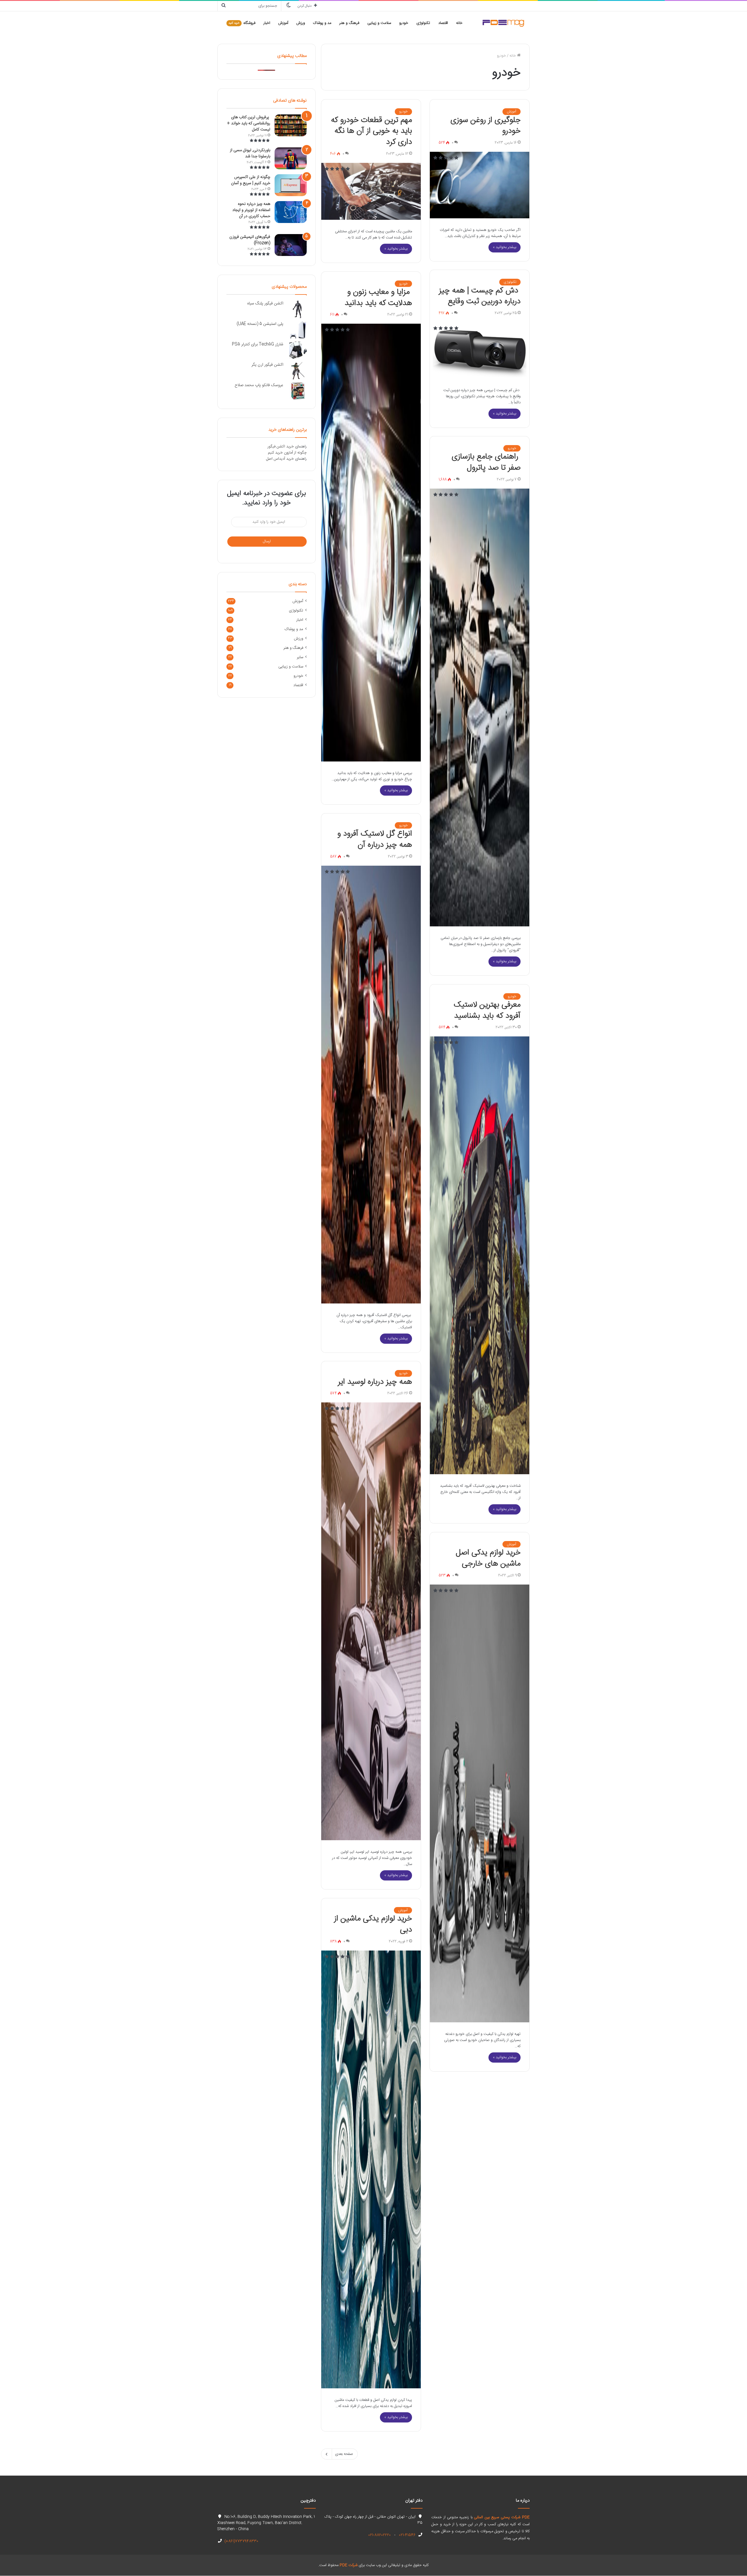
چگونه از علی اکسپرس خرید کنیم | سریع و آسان (251, 180)
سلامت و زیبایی (379, 23)
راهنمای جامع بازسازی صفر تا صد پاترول (486, 462)
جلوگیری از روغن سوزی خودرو (486, 126)
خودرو (404, 23)
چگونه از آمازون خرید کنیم (287, 453)
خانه (459, 23)
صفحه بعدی (344, 2454)
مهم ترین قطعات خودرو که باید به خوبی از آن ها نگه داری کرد (371, 131)
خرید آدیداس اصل (280, 459)
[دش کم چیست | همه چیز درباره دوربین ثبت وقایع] (480, 350)
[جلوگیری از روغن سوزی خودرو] (480, 185)
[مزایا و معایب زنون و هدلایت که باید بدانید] (371, 543)
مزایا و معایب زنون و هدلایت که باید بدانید (378, 298)
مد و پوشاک (322, 23)
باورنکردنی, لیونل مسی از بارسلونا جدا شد (250, 153)
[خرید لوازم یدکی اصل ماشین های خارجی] (480, 1803)
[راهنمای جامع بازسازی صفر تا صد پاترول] (480, 707)
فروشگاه (242, 23)
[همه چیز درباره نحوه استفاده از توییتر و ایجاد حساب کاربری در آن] (291, 212)
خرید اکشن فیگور (281, 447)
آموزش (283, 23)
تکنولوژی (423, 23)
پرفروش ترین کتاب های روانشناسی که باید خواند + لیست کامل (249, 123)
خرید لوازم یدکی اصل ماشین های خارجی (488, 1558)
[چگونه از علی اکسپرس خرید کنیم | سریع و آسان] (291, 185)
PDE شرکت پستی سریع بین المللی (502, 2517)
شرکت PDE (349, 2565)
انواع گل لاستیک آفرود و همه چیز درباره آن (375, 839)
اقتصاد (443, 23)
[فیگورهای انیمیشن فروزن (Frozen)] (291, 245)
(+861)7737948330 (241, 2541)
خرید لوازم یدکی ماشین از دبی (373, 1924)
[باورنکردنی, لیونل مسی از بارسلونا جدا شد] (291, 158)
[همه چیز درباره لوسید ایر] (371, 1621)
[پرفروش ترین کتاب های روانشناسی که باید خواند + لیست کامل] (291, 125)
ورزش (301, 23)
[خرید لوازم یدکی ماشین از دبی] (371, 2169)
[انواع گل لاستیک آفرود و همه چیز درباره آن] (371, 1085)
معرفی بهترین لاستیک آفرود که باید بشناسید (487, 1010)
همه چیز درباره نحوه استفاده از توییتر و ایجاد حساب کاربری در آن (251, 210)
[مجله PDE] (503, 23)
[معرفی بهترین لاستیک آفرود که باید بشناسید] (480, 1255)
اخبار (267, 23)
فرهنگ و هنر (349, 23)
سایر (300, 657)
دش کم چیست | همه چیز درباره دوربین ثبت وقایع (480, 296)
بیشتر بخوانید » (505, 247)
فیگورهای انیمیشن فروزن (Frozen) (250, 240)
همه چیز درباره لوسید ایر (375, 1382)
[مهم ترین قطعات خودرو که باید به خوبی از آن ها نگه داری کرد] (371, 191)
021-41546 (407, 2535)
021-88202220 (379, 2535)
